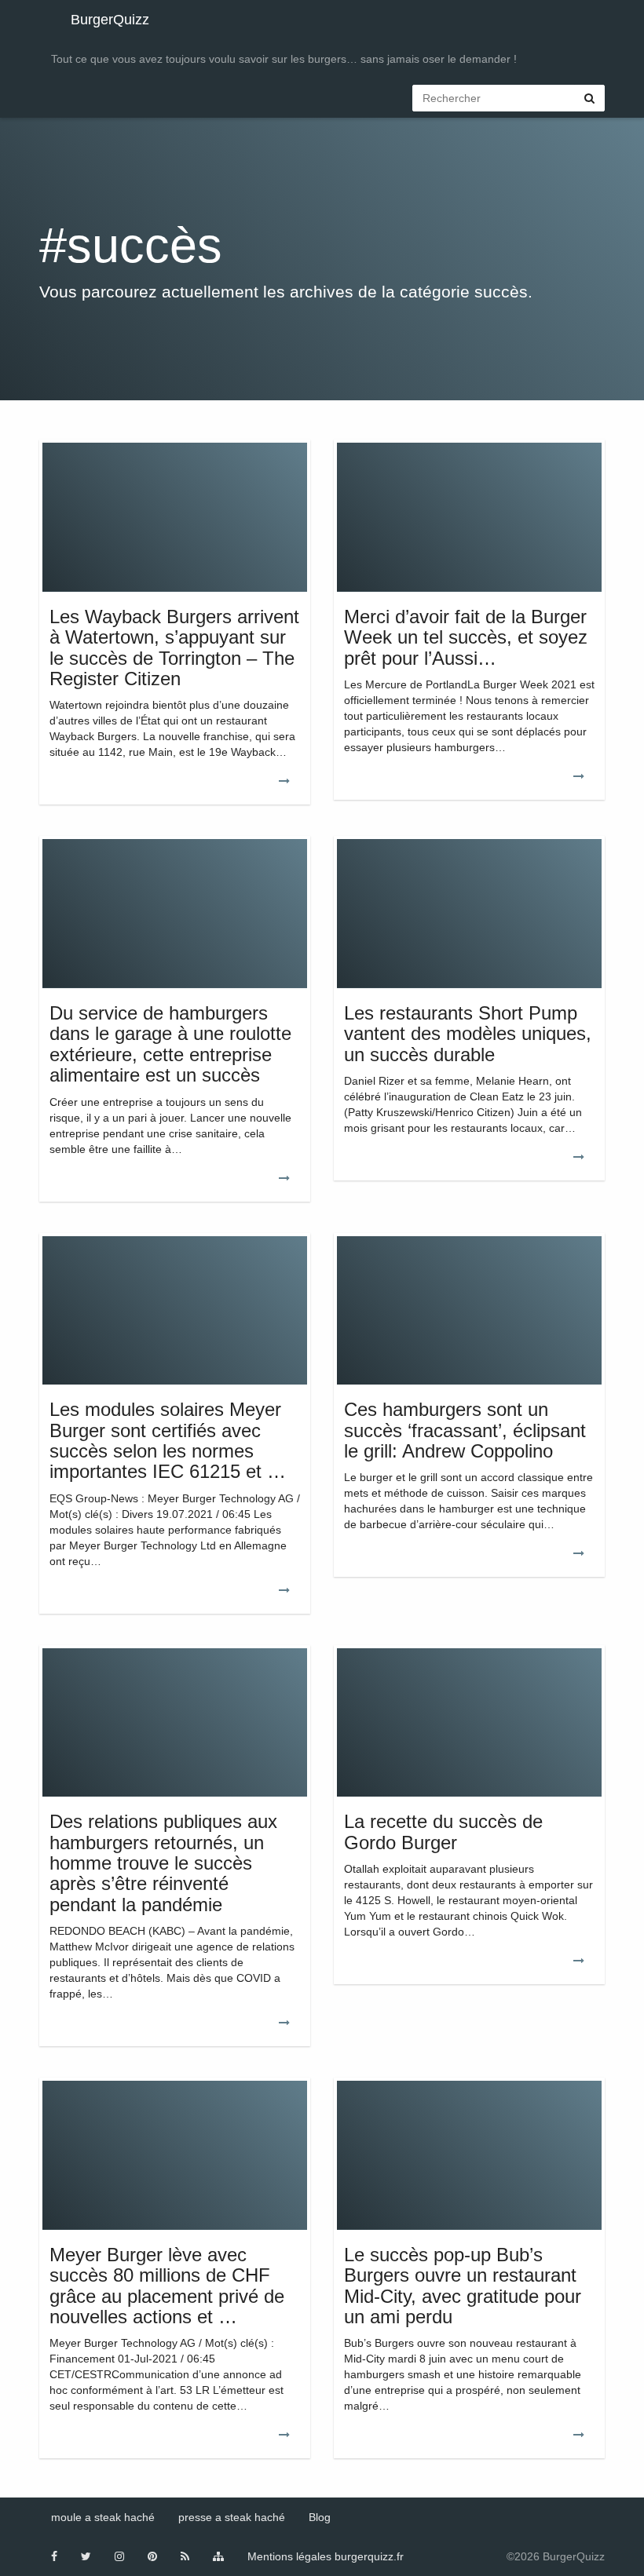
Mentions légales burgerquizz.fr (326, 2556)
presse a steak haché (232, 2517)
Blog (320, 2517)
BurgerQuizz (110, 20)
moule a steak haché (103, 2517)
